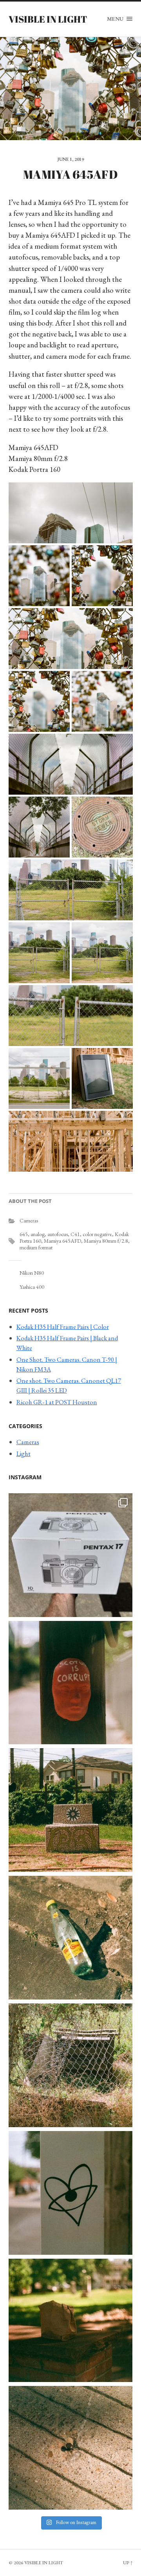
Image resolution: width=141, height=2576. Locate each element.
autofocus (58, 1234)
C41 (75, 1234)
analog (38, 1234)
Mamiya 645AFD (62, 1241)
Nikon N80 (32, 1273)
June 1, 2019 (70, 159)
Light (23, 1453)
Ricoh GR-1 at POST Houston (57, 1402)
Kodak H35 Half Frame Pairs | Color (63, 1327)
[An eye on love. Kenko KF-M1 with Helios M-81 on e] (71, 2193)
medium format (36, 1247)
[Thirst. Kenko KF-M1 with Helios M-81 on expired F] (71, 1938)
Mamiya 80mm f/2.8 (106, 1241)
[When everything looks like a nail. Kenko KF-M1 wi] (71, 2448)
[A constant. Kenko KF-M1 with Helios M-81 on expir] (71, 1683)
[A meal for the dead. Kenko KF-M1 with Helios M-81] (71, 2321)
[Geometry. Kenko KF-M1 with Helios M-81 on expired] (71, 1810)
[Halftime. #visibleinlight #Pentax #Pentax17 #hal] (71, 1555)
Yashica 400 (32, 1287)
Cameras (29, 1220)
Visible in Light (48, 19)
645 (24, 1234)
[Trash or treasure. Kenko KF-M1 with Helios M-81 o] (71, 2065)
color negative (97, 1234)
